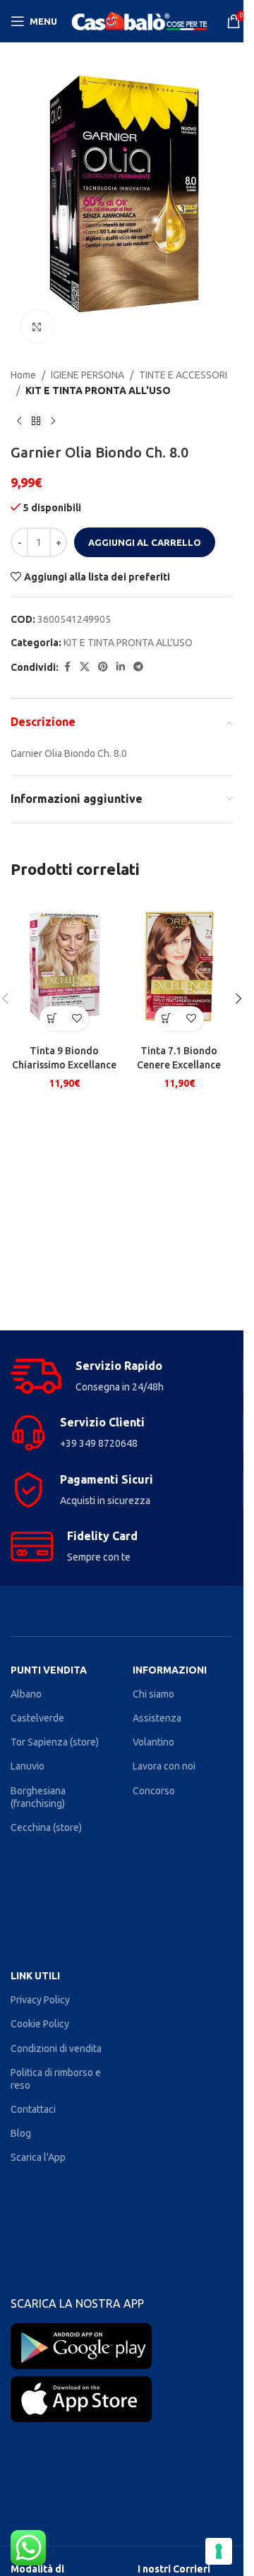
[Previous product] (19, 422)
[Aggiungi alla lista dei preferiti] (77, 1019)
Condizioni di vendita (56, 2049)
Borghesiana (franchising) (38, 1797)
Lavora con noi (164, 1766)
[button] (52, 1019)
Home (23, 375)
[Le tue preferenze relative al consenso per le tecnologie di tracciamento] (219, 2551)
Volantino (153, 1742)
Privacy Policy (40, 2000)
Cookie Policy (40, 2024)
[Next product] (53, 422)
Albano (26, 1694)
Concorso (154, 1791)
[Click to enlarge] (37, 327)
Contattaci (33, 2109)
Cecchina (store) (46, 1827)
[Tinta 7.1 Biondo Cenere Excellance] (180, 966)
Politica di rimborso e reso (56, 2079)
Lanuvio (28, 1766)
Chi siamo (153, 1694)
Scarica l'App (38, 2157)
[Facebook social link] (67, 667)
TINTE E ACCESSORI (183, 375)
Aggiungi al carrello (145, 542)
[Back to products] (36, 422)
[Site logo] (142, 20)
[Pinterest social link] (103, 667)
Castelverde (37, 1718)
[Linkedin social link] (121, 667)
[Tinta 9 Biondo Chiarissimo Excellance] (65, 966)
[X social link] (85, 667)
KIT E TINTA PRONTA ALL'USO (98, 390)
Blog (21, 2133)
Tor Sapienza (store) (55, 1742)
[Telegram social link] (138, 667)
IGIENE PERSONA (87, 375)
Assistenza (157, 1718)
